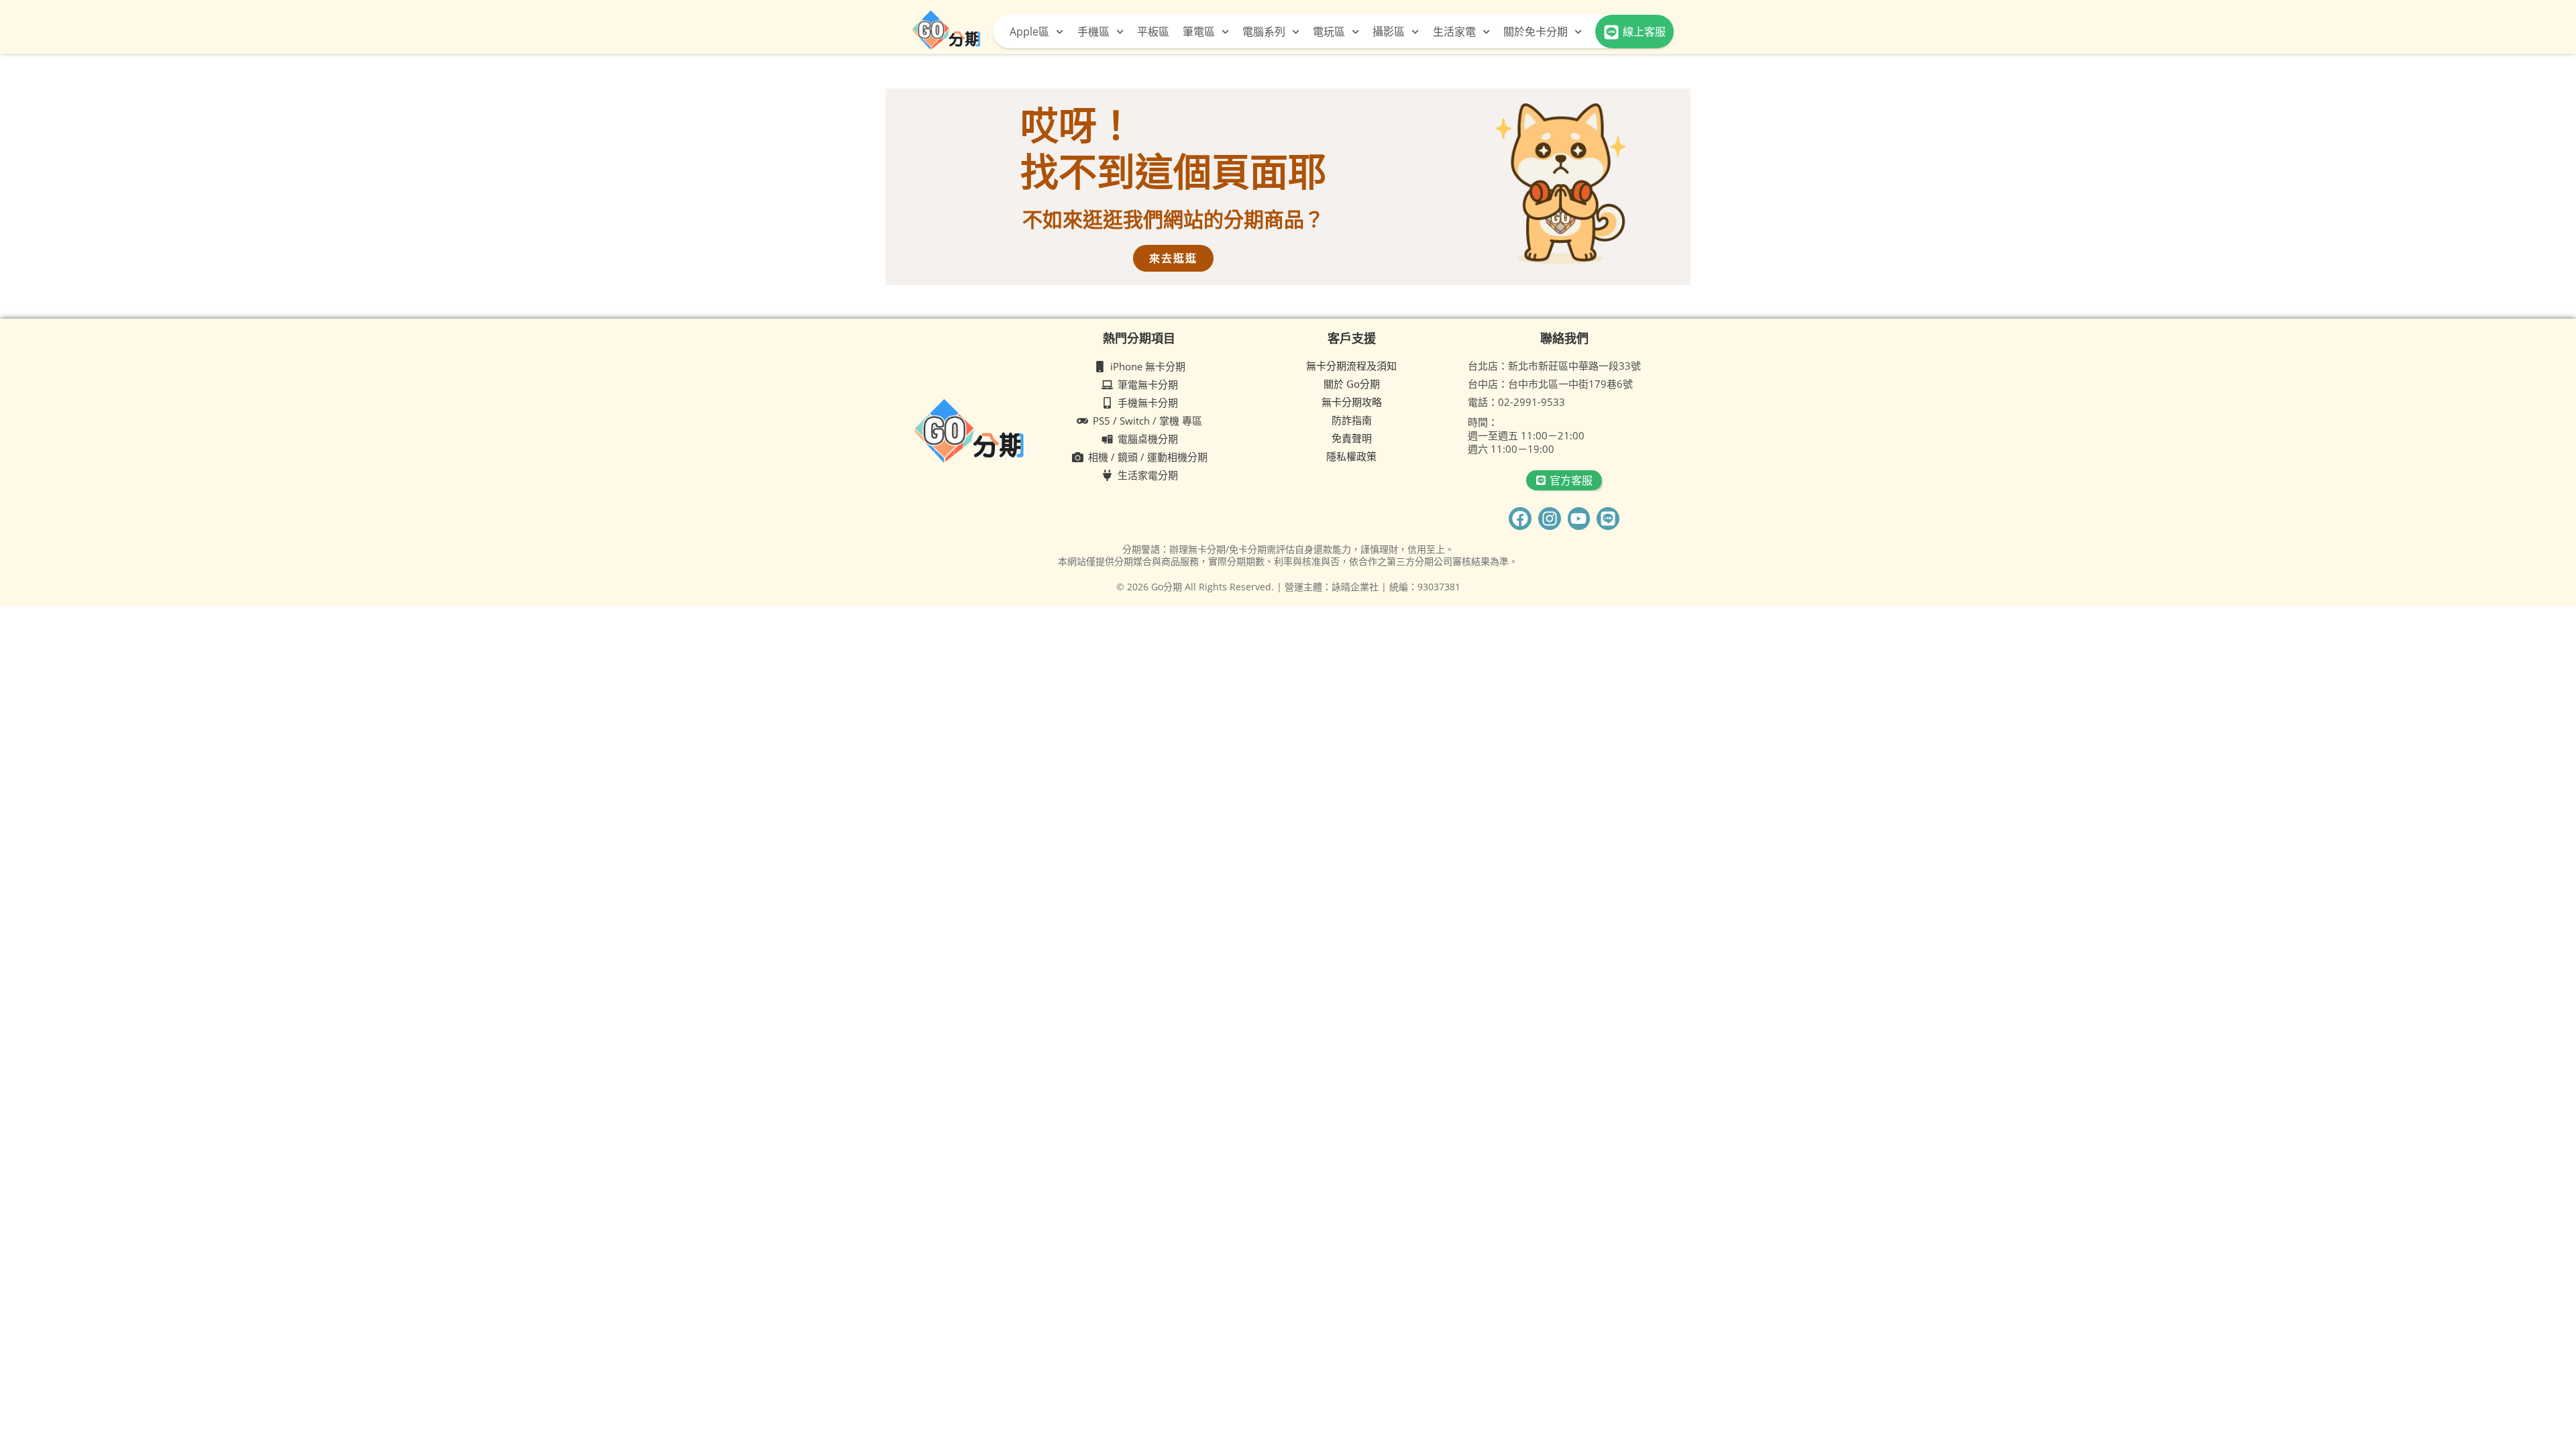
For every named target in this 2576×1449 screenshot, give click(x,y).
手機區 (1093, 32)
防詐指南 (1352, 420)
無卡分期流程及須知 (1351, 366)
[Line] (1608, 519)
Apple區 (1029, 32)
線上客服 (1644, 32)
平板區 (1153, 32)
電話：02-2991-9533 (1516, 402)
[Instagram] (1550, 519)
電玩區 (1329, 32)
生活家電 (1454, 32)
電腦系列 (1264, 32)
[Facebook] (1520, 519)
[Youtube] (1579, 519)
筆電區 (1199, 32)
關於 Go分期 (1352, 384)
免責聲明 (1352, 438)
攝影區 (1389, 32)
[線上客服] (1611, 32)
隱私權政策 (1351, 456)
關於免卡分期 (1536, 32)
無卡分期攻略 (1352, 402)
